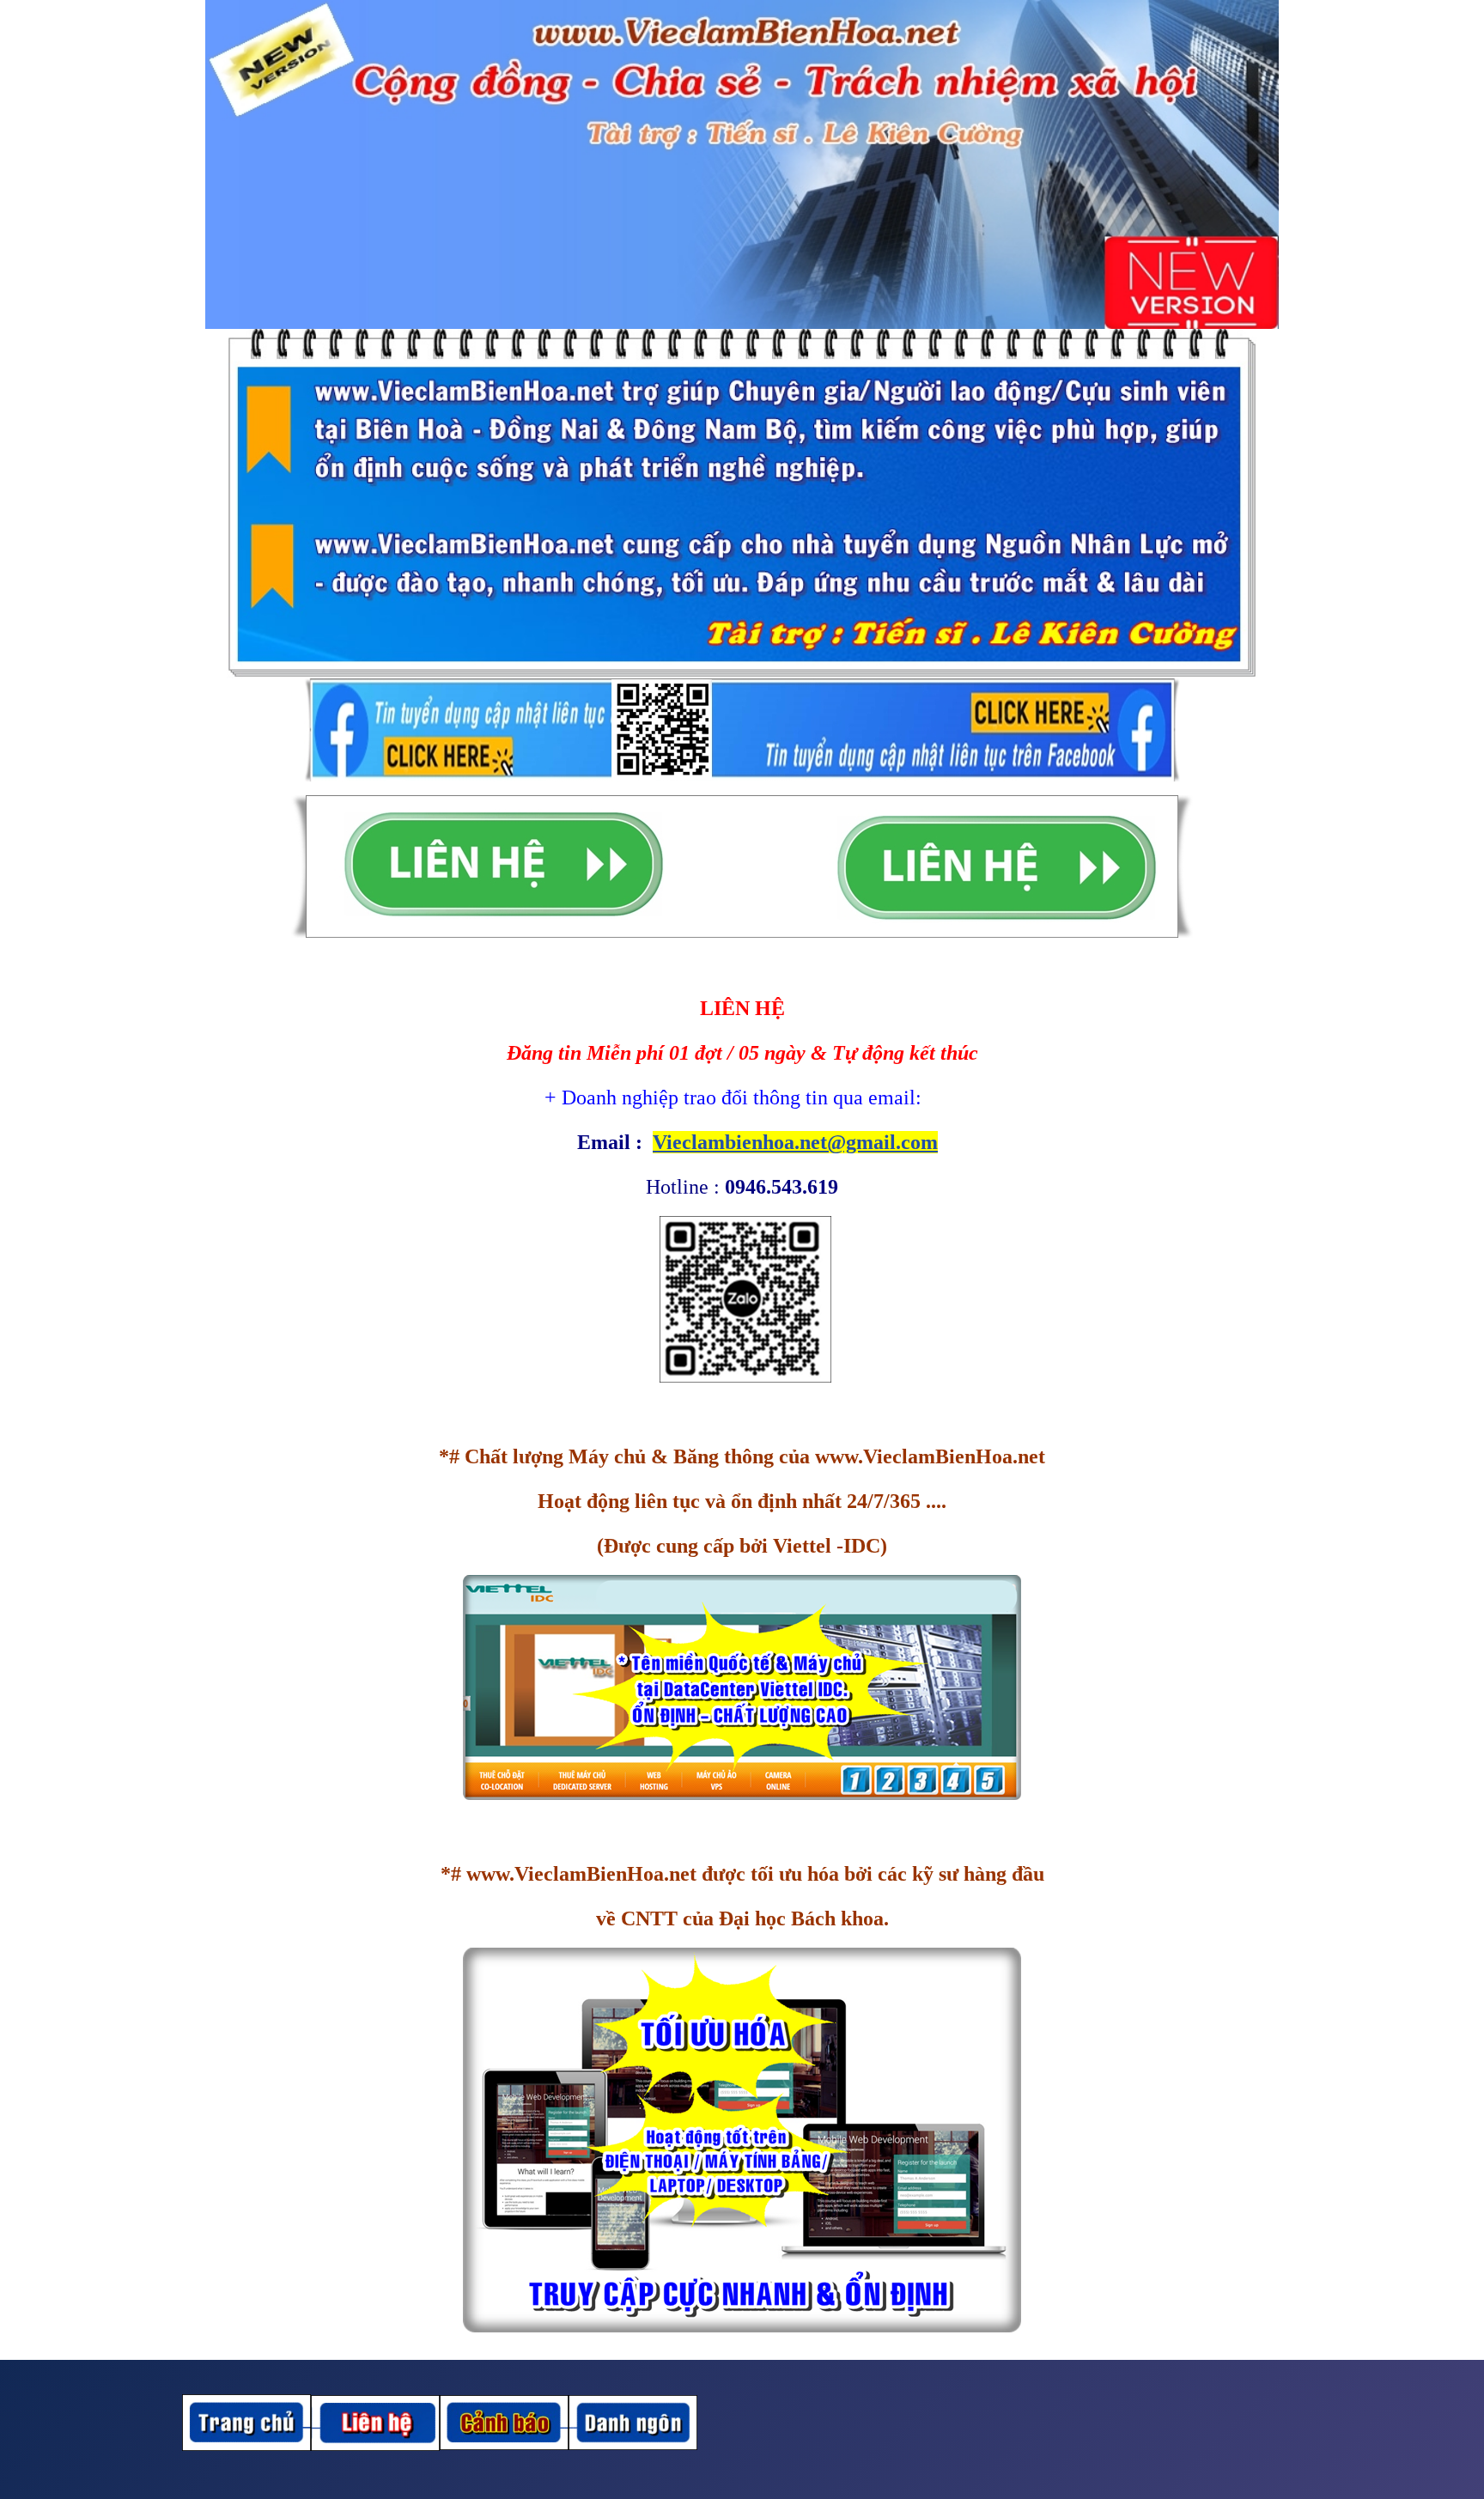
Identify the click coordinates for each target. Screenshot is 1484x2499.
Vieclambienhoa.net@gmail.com (795, 1142)
